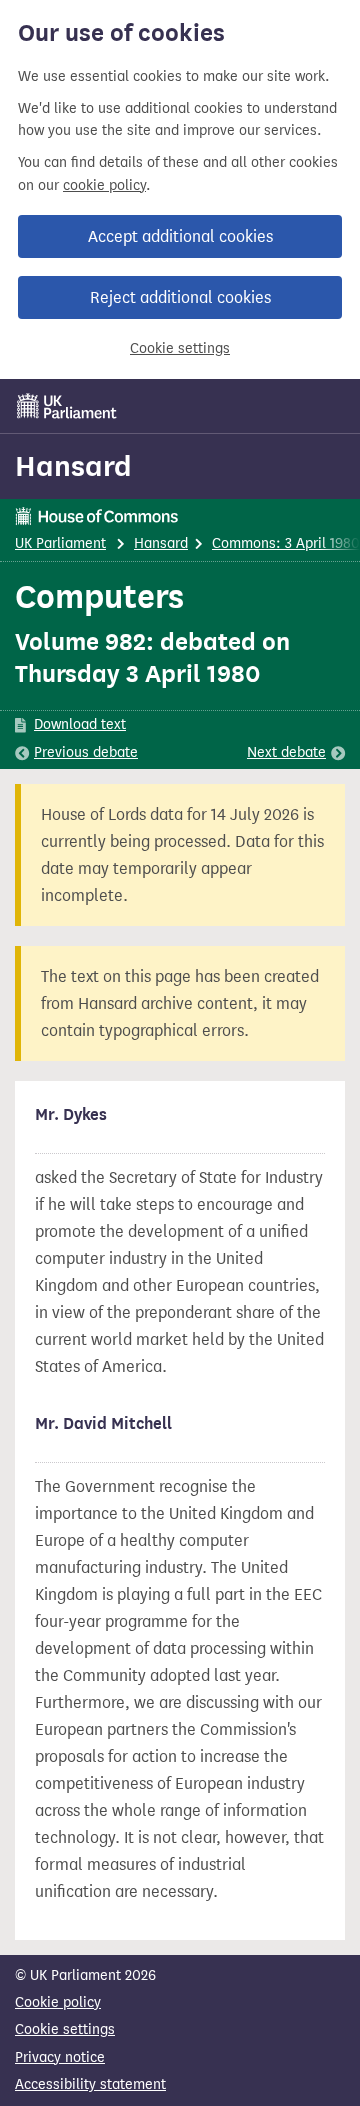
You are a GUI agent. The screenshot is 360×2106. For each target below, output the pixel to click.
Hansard (73, 466)
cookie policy (104, 185)
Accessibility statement (90, 2084)
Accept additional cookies (180, 236)
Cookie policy (58, 2002)
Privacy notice (60, 2057)
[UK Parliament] (67, 406)
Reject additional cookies (180, 297)
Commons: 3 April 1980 (286, 543)
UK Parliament (60, 543)
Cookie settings (180, 348)
